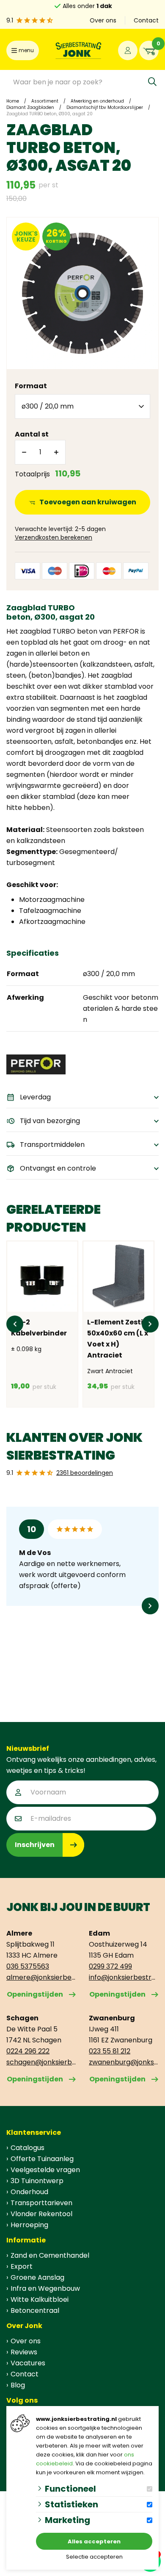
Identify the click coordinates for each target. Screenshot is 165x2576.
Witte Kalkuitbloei (40, 2299)
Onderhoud (29, 2192)
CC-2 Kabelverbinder (39, 1328)
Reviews (24, 2352)
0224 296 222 (28, 2051)
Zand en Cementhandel (50, 2255)
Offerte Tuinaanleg (42, 2159)
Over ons (103, 20)
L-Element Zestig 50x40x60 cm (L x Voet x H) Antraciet (118, 1339)
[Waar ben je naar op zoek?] (152, 82)
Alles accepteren (94, 2541)
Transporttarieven (41, 2203)
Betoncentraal (35, 2310)
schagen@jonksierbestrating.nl (41, 2062)
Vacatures (28, 2363)
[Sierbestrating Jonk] (78, 50)
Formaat (31, 386)
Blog (18, 2385)
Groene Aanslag (37, 2277)
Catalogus (27, 2148)
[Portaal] (128, 50)
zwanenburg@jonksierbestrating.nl (124, 2062)
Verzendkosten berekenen (54, 537)
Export (22, 2266)
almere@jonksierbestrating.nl (41, 1977)
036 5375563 (28, 1966)
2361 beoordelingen (85, 1473)
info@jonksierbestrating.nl (124, 1977)
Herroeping (29, 2225)
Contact (146, 20)
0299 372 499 (110, 1966)
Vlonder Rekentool (41, 2214)
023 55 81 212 (110, 2051)
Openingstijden (35, 1994)
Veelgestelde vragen (45, 2170)
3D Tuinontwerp (37, 2181)
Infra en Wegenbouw (45, 2288)
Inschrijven (35, 1845)
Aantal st (32, 434)
